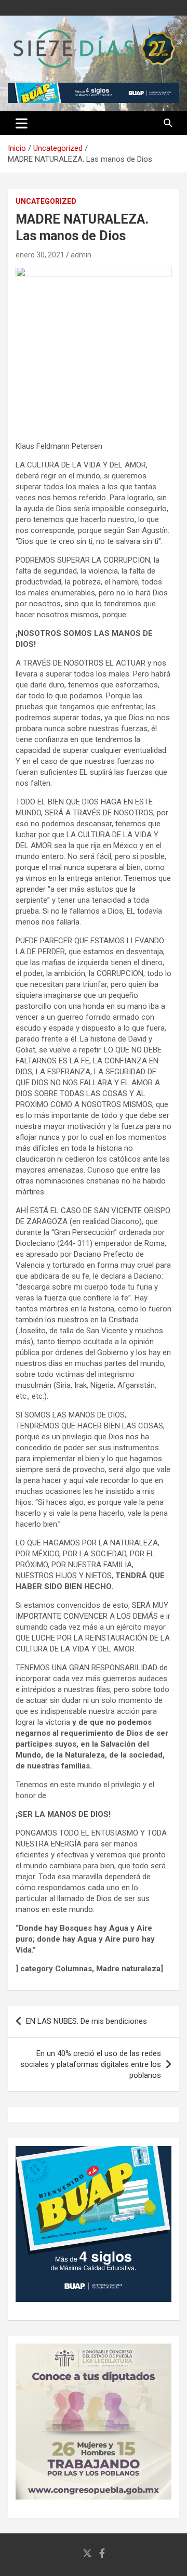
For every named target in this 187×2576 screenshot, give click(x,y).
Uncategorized (46, 201)
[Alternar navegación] (22, 123)
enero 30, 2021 (40, 255)
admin (81, 255)
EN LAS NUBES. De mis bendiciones (86, 2021)
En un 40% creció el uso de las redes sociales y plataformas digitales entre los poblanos (91, 2064)
